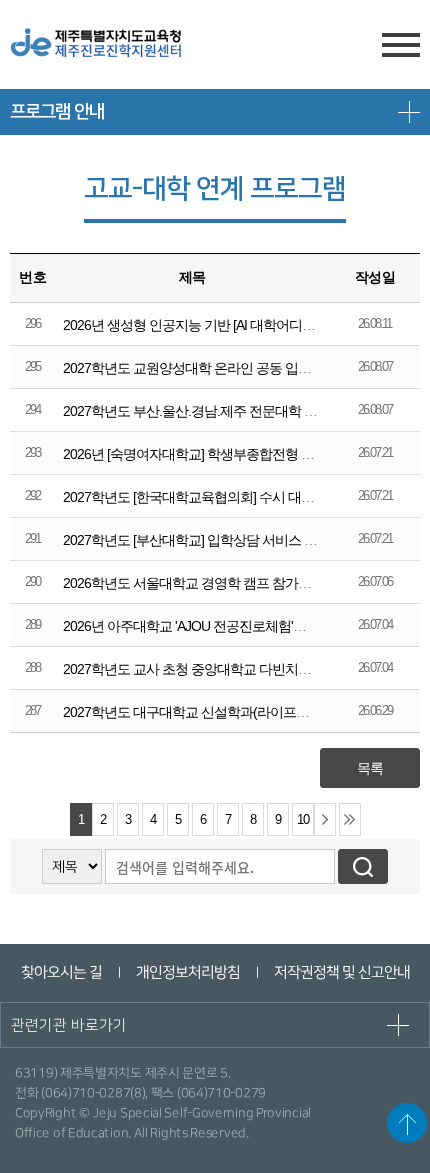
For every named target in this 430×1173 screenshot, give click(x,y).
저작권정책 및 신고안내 (341, 972)
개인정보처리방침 (187, 972)
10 (303, 820)
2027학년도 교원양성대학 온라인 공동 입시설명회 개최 (221, 368)
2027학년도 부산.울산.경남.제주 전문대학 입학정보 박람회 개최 (245, 411)
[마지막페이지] (350, 819)
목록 (370, 768)
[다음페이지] (325, 819)
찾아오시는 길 (60, 972)
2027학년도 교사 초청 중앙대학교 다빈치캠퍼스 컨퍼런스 (227, 669)
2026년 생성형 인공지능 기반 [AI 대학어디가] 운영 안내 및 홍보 (242, 325)
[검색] (363, 866)
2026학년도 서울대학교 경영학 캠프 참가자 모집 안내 (217, 583)
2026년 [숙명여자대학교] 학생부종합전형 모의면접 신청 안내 (237, 454)
